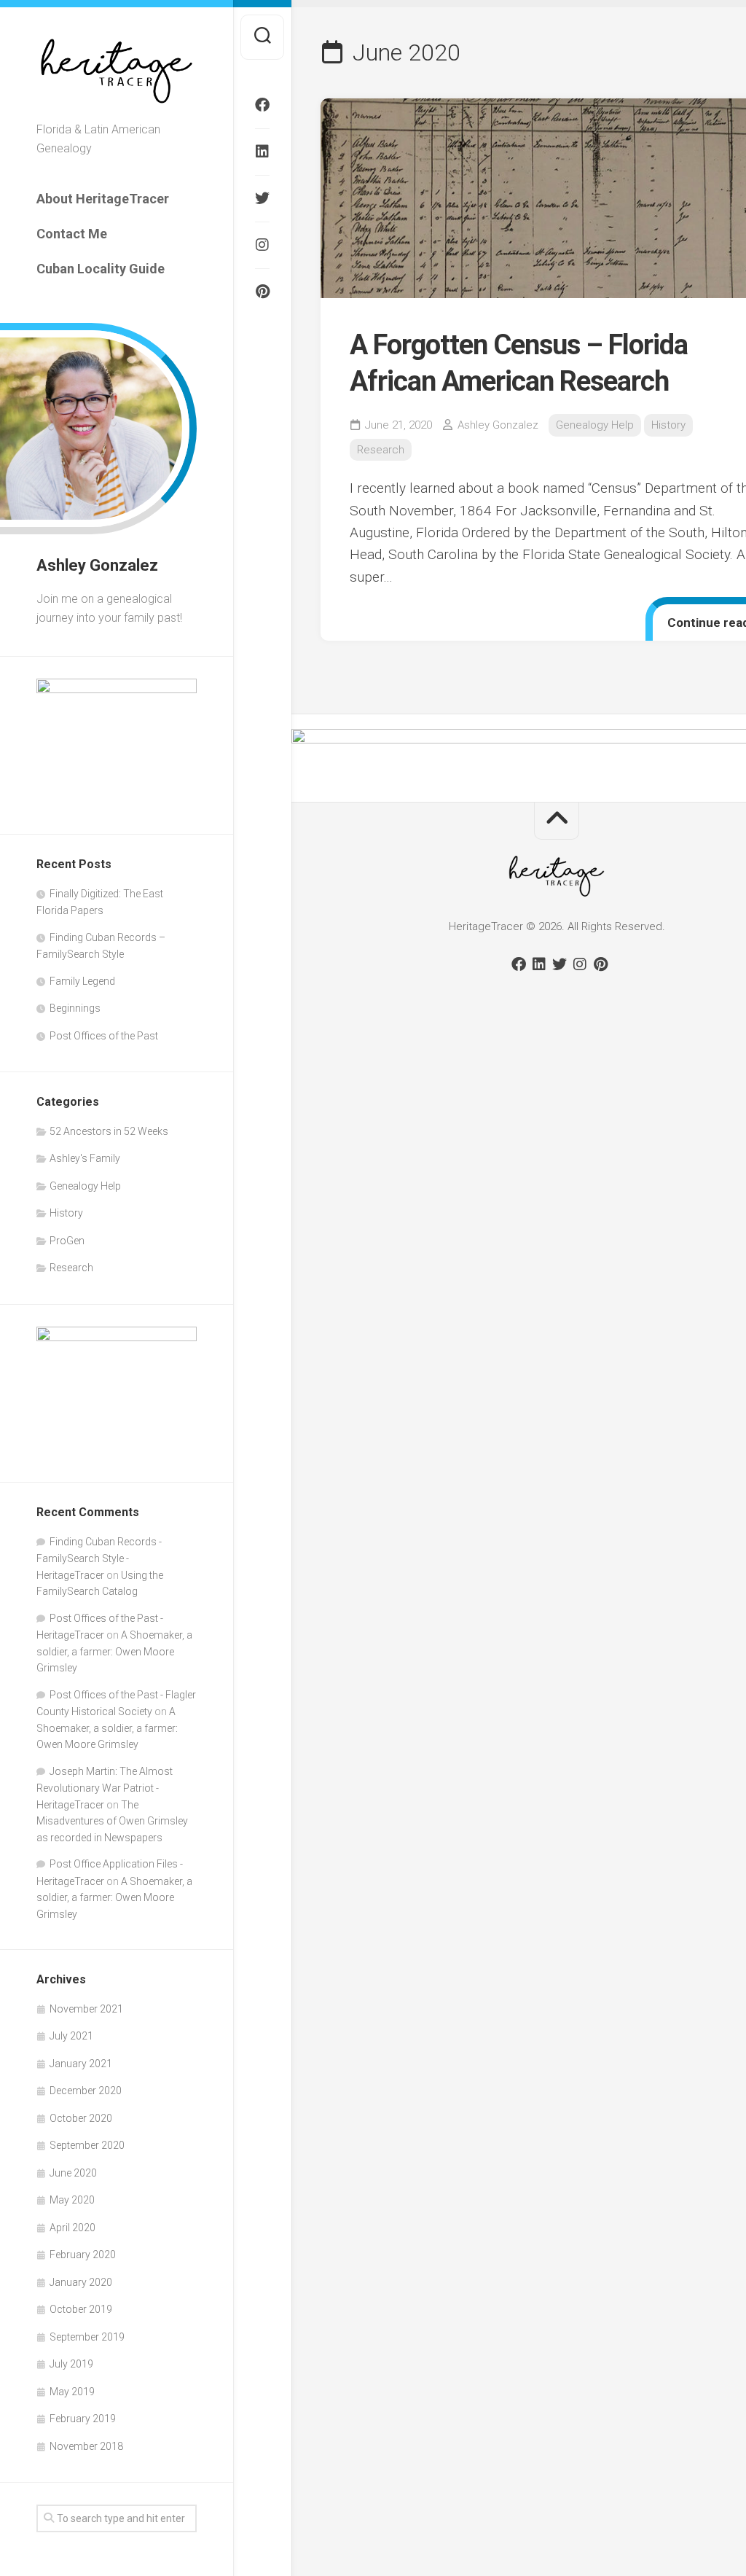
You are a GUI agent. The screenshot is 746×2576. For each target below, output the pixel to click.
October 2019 (81, 2309)
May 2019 (72, 2392)
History (66, 1213)
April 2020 (72, 2228)
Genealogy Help (85, 1186)
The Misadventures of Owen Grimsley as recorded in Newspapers (112, 1821)
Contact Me (72, 234)
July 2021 (71, 2036)
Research (71, 1268)
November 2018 (86, 2446)
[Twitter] (262, 198)
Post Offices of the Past (104, 1036)
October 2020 (81, 2118)
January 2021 (81, 2064)
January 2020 (81, 2282)
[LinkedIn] (262, 152)
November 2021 (86, 2009)
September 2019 (87, 2337)
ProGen (67, 1241)
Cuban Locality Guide (101, 269)
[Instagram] (262, 245)
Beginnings (75, 1008)
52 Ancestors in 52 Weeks (109, 1131)
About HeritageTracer (103, 199)
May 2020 (72, 2200)
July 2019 (71, 2364)
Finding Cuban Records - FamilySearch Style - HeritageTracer (99, 1558)
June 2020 (73, 2173)
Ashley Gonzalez (498, 425)
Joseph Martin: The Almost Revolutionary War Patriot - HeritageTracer (105, 1788)
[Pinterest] (262, 292)
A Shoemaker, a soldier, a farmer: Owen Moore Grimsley (114, 1651)
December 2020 (86, 2091)
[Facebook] (262, 105)
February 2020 (83, 2255)
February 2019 (83, 2419)
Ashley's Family (85, 1158)
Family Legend (82, 981)
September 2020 (87, 2145)
